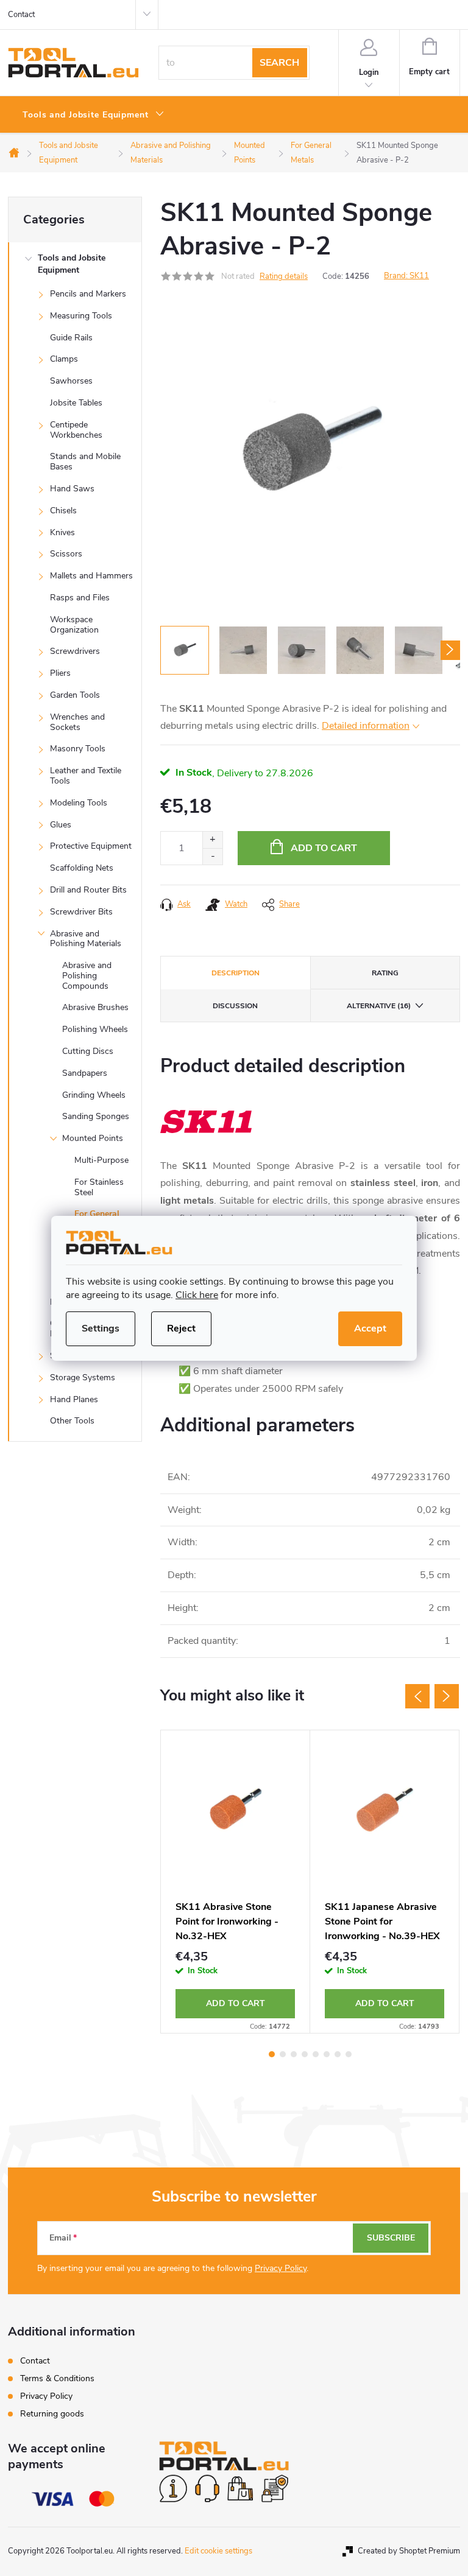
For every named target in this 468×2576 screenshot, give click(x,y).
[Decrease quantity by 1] (212, 856)
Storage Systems (83, 1377)
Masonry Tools (78, 749)
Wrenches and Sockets (77, 722)
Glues (61, 825)
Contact (21, 15)
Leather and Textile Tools (86, 776)
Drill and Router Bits (88, 890)
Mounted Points (93, 1138)
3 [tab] (294, 2054)
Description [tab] (236, 973)
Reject (181, 1328)
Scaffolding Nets (82, 868)
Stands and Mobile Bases (85, 462)
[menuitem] (94, 115)
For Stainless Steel (99, 1187)
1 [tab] (272, 2054)
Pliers (60, 673)
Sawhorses (71, 381)
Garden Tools (75, 695)
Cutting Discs (88, 1051)
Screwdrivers (75, 651)
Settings (101, 1328)
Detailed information (366, 726)
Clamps (64, 359)
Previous (417, 1696)
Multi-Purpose (101, 1160)
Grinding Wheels (94, 1095)
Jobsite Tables (76, 403)
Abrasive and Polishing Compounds (87, 976)
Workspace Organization (74, 625)
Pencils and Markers (88, 294)
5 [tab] (316, 2054)
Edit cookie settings (218, 2551)
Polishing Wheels (95, 1029)
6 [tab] (327, 2054)
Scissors (66, 554)
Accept (370, 1328)
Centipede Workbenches (76, 430)
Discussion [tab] (235, 1006)
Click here (197, 1295)
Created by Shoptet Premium (409, 2551)
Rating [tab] (385, 973)
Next (447, 1696)
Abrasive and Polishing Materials (86, 939)
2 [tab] (283, 2054)
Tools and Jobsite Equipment (72, 264)
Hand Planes (74, 1399)
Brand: (406, 276)
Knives (62, 532)
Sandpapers (85, 1073)
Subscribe (391, 2238)
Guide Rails (71, 338)
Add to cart (324, 848)
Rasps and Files (80, 598)
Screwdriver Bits (81, 912)
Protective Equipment (91, 846)
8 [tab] (349, 2054)
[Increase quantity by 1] (212, 840)
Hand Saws (72, 489)
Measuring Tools (81, 316)
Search (279, 63)
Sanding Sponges (96, 1116)
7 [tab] (338, 2054)
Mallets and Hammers (91, 576)
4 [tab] (305, 2054)
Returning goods (52, 2414)
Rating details (284, 276)
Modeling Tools (79, 803)
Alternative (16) (379, 1006)
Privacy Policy (281, 2268)
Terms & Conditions (57, 2378)
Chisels (63, 511)
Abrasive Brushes (95, 1007)
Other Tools (72, 1421)
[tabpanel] (236, 1882)
